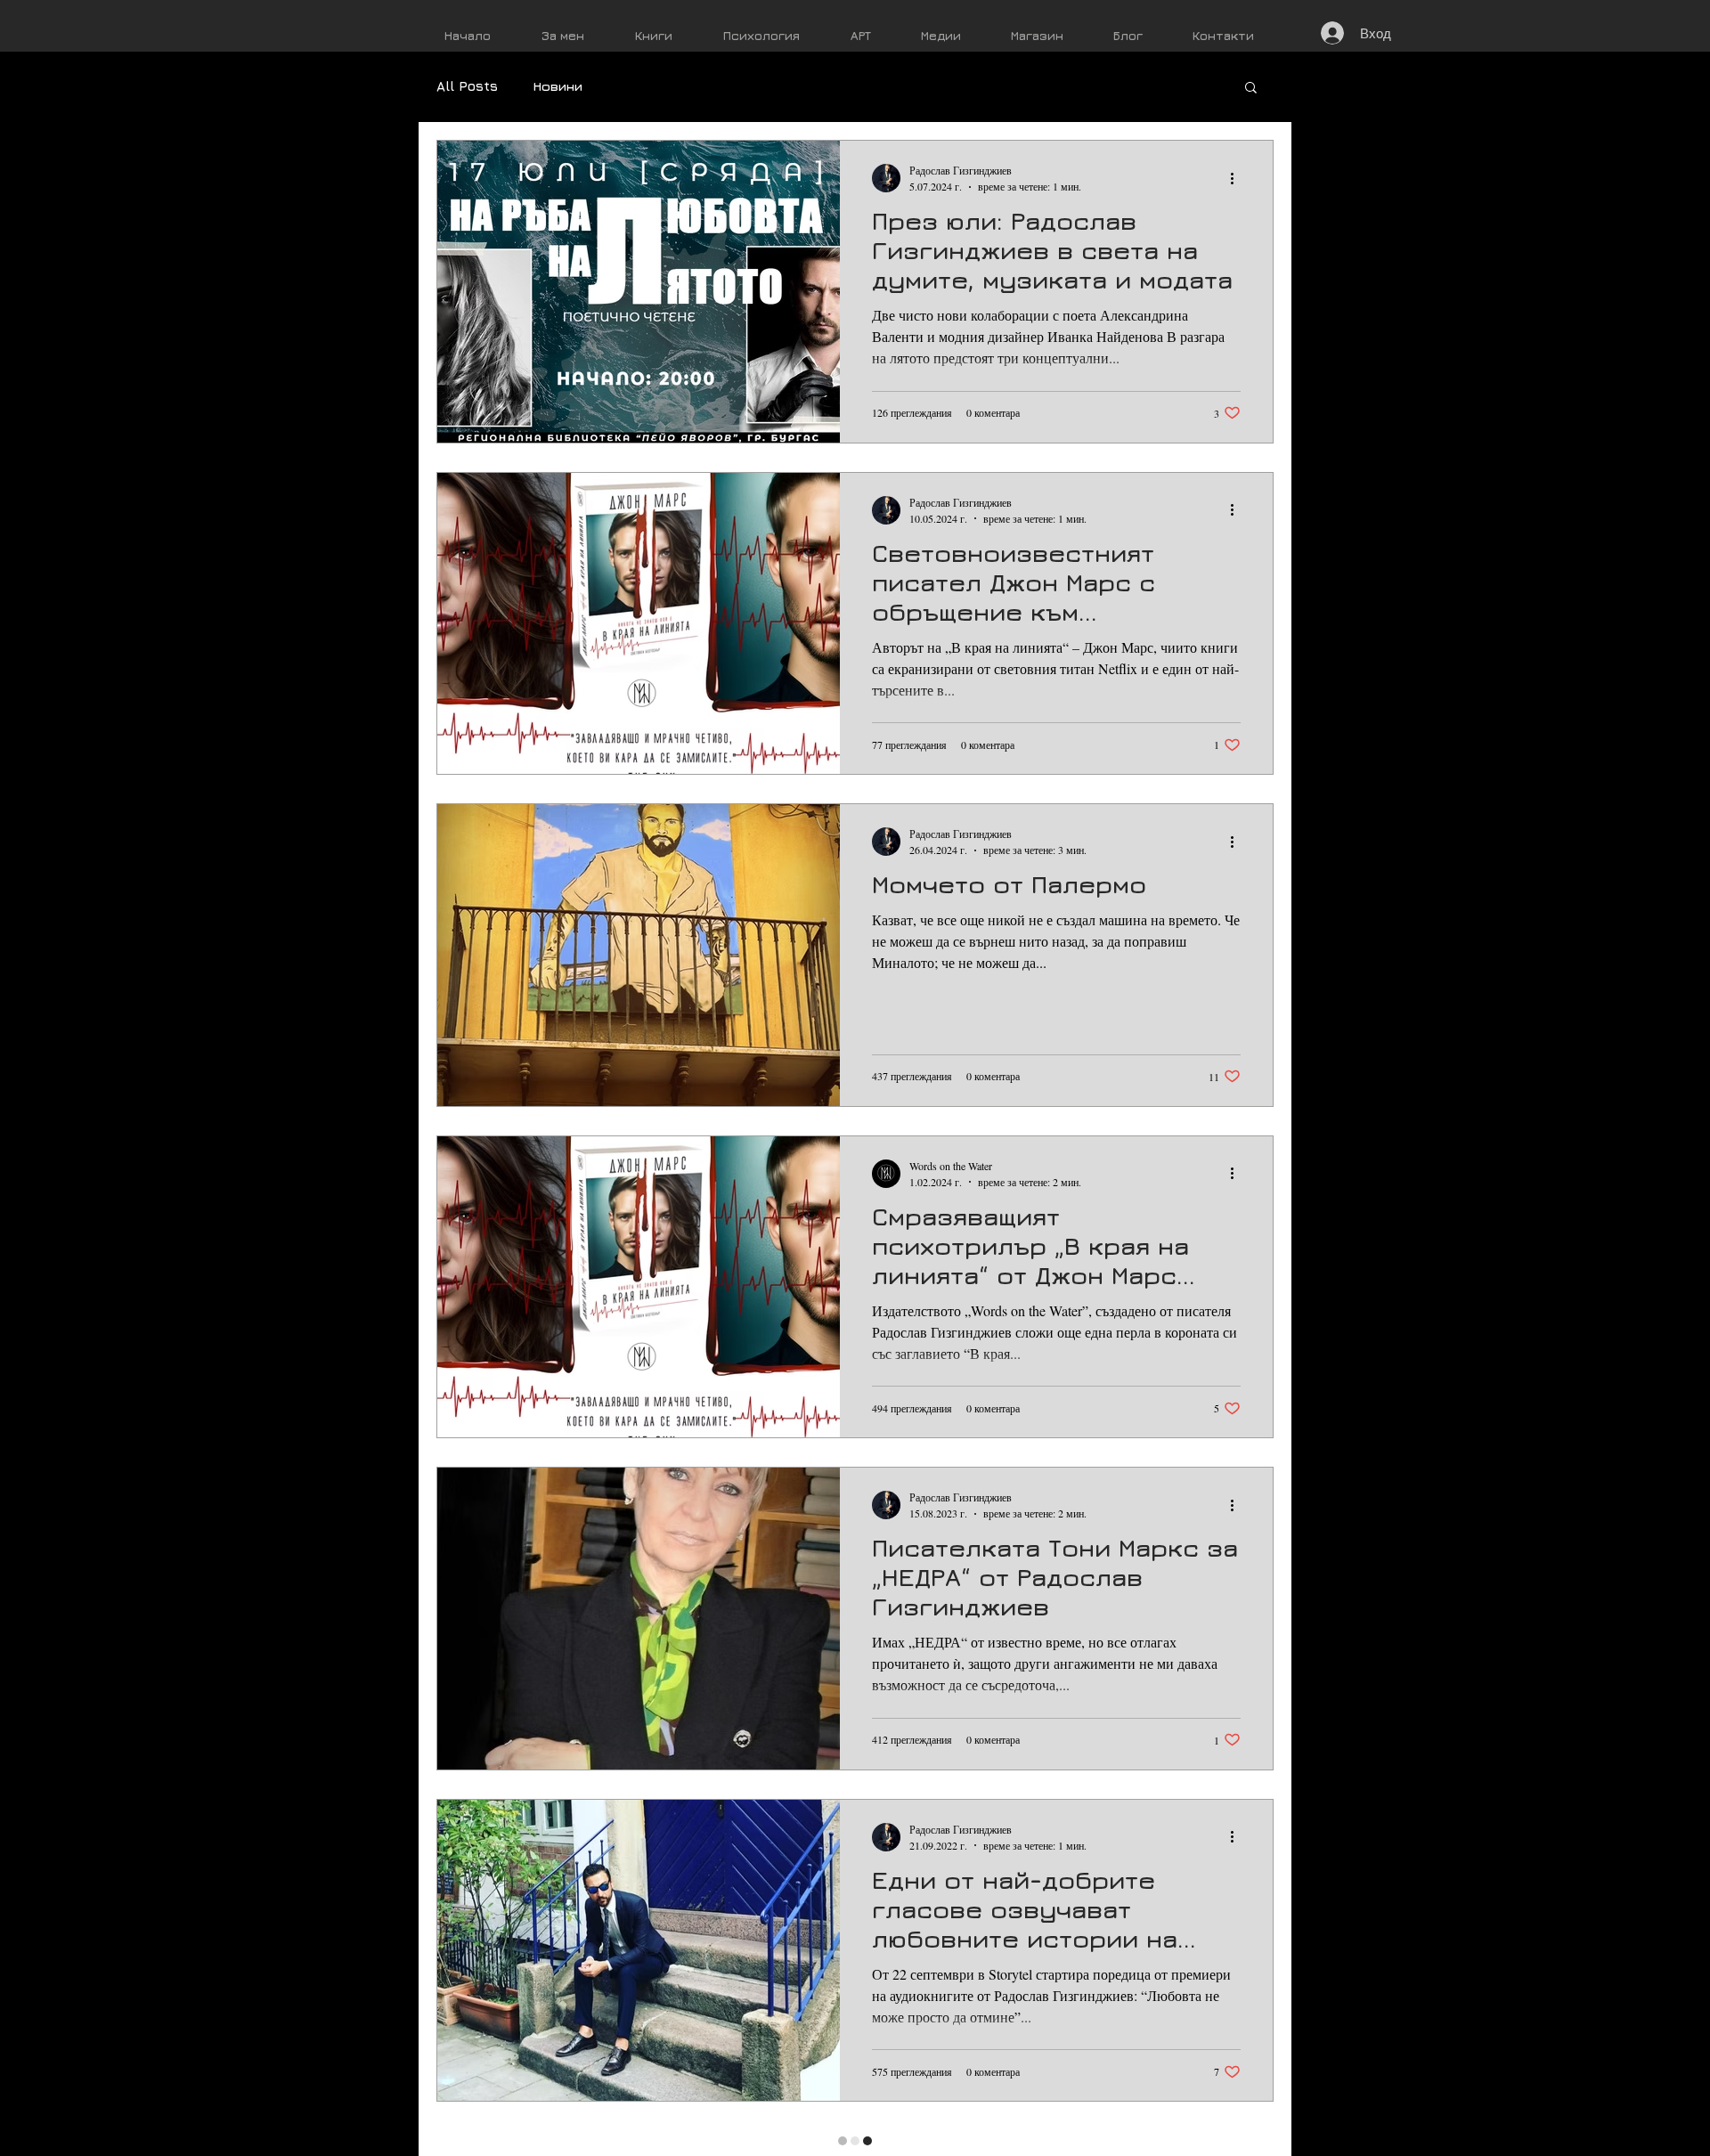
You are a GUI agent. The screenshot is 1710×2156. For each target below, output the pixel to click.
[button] (1251, 89)
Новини (558, 86)
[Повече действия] (1238, 178)
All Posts (467, 86)
